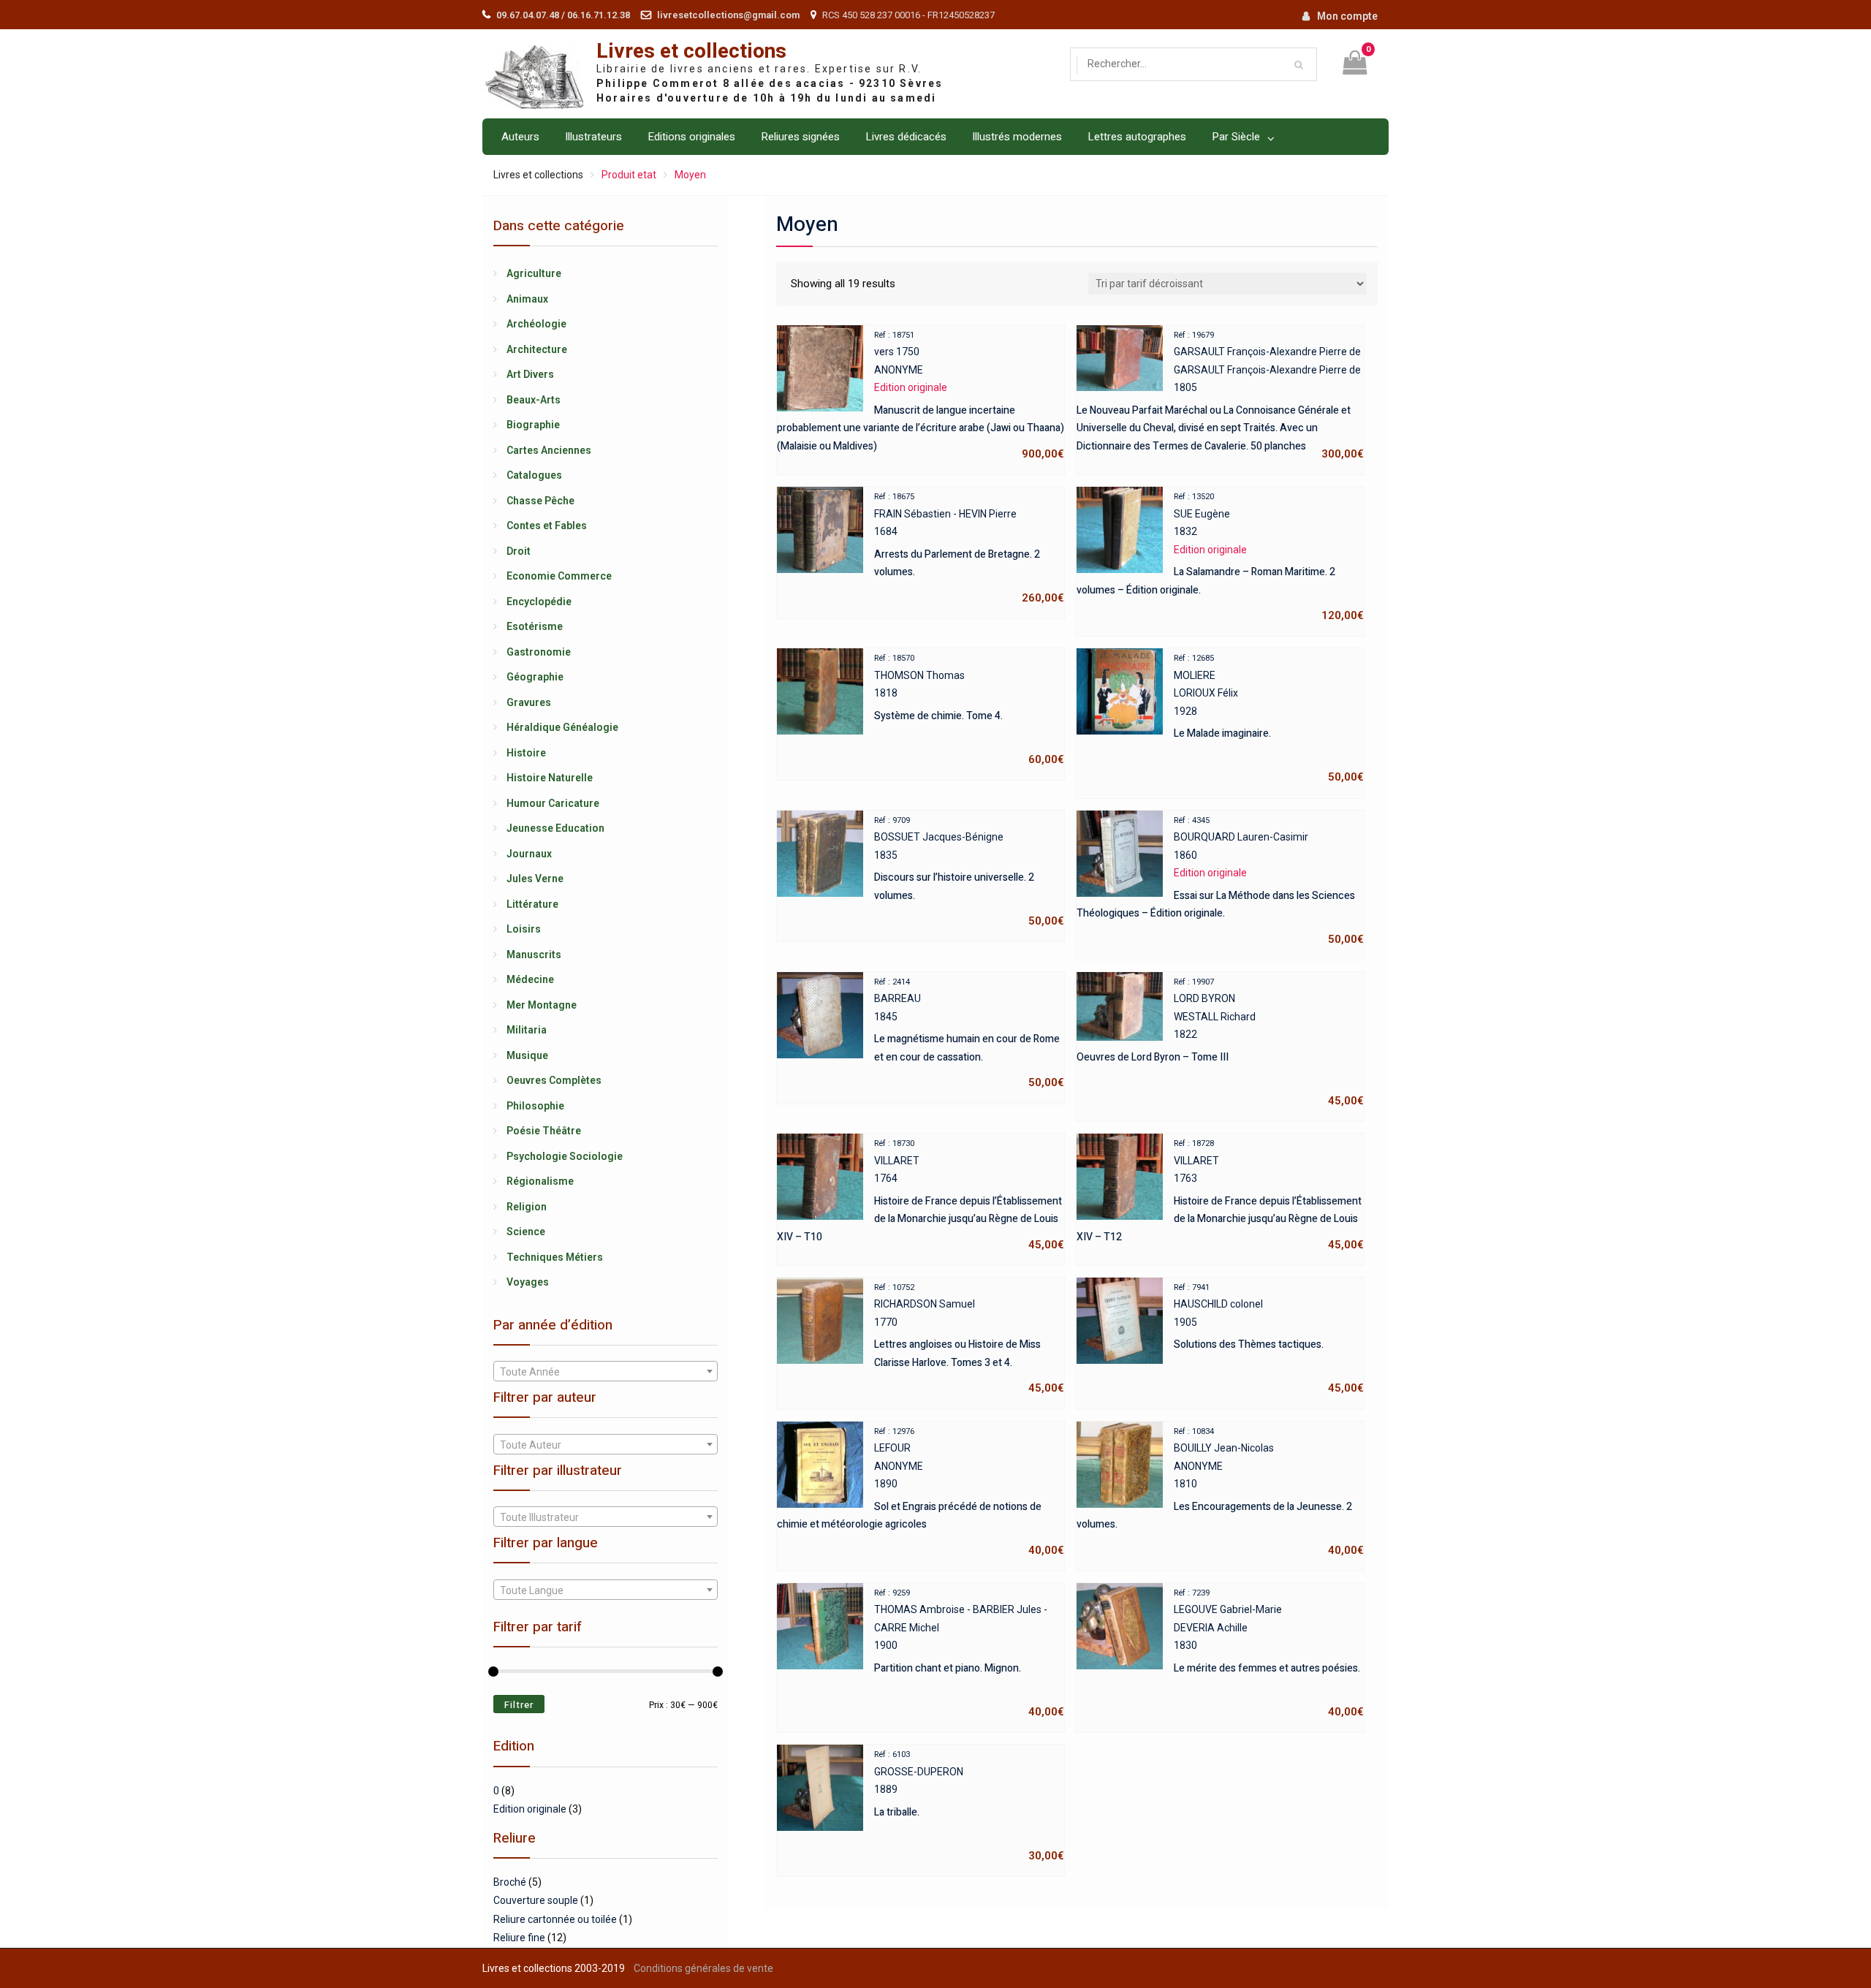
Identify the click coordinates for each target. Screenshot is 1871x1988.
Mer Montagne (542, 1005)
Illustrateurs (593, 137)
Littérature (532, 904)
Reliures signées (800, 137)
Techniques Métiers (555, 1257)
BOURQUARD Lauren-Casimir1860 (1220, 881)
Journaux (529, 854)
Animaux (527, 299)
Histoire (526, 753)
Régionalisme (540, 1181)
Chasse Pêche (540, 501)
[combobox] (606, 1371)
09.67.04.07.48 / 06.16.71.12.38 (563, 15)
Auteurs (520, 137)
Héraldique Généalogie (562, 727)
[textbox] (606, 1372)
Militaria (527, 1030)
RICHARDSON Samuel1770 (969, 1339)
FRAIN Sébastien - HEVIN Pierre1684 (969, 548)
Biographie (533, 425)
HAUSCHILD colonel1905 (1269, 1339)
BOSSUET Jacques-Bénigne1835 (969, 872)
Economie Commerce (559, 576)
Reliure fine (519, 1938)
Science (526, 1232)
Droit (519, 551)
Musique (527, 1055)
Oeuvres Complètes (554, 1080)
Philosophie (535, 1106)
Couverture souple (536, 1900)
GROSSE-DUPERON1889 (969, 1806)
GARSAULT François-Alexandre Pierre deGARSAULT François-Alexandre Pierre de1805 (1220, 395)
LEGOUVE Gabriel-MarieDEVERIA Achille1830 (1269, 1653)
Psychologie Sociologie (565, 1156)
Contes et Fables (547, 526)
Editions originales (691, 137)
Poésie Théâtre (544, 1131)
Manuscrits (534, 955)
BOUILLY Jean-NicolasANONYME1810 (1220, 1492)
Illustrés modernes (1017, 137)
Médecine (530, 979)
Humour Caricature (553, 803)
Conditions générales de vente (703, 1968)
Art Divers (530, 374)
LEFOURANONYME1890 (921, 1492)
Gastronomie (539, 652)
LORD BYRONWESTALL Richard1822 (1220, 1042)
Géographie (535, 677)
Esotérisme (535, 626)
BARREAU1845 (969, 1033)
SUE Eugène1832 (1220, 557)
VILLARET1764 (921, 1195)
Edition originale (530, 1809)
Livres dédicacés (906, 137)
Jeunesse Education (555, 828)
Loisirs (524, 929)
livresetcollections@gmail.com (728, 15)
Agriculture (534, 273)
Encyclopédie (539, 602)
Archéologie (536, 324)
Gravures (529, 702)
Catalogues (534, 475)
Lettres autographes (1137, 137)
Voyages (528, 1282)
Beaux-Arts (534, 400)
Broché (510, 1882)
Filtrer (519, 1705)
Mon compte (1347, 16)
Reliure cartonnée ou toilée (555, 1919)
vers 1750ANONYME (921, 395)
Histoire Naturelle (550, 778)
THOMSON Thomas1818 (969, 710)
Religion (527, 1207)
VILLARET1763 (1220, 1195)
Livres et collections (691, 52)
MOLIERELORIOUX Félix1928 (1269, 718)
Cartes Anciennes (549, 450)
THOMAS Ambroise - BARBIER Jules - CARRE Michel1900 (969, 1653)
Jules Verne (535, 879)
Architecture (537, 349)
